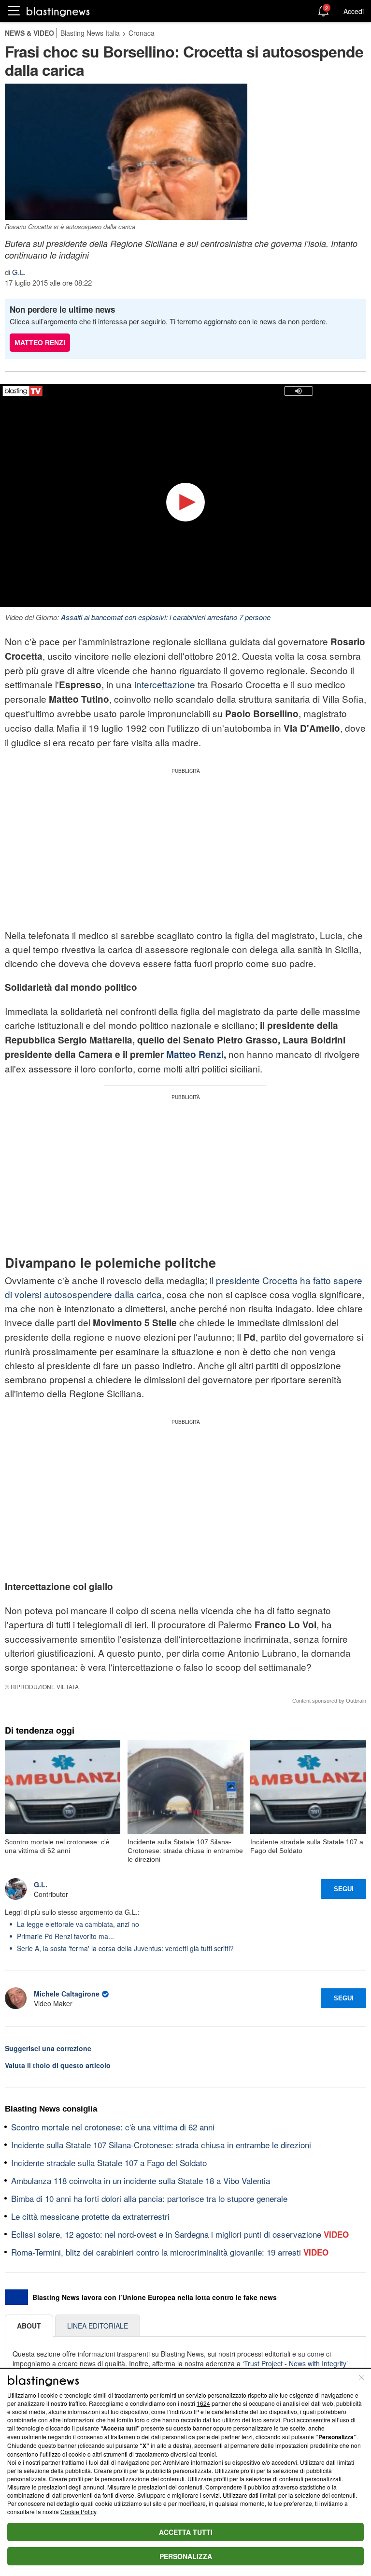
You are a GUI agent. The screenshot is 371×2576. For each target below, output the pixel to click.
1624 (203, 2403)
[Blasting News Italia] (58, 11)
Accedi (354, 11)
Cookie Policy (78, 2511)
